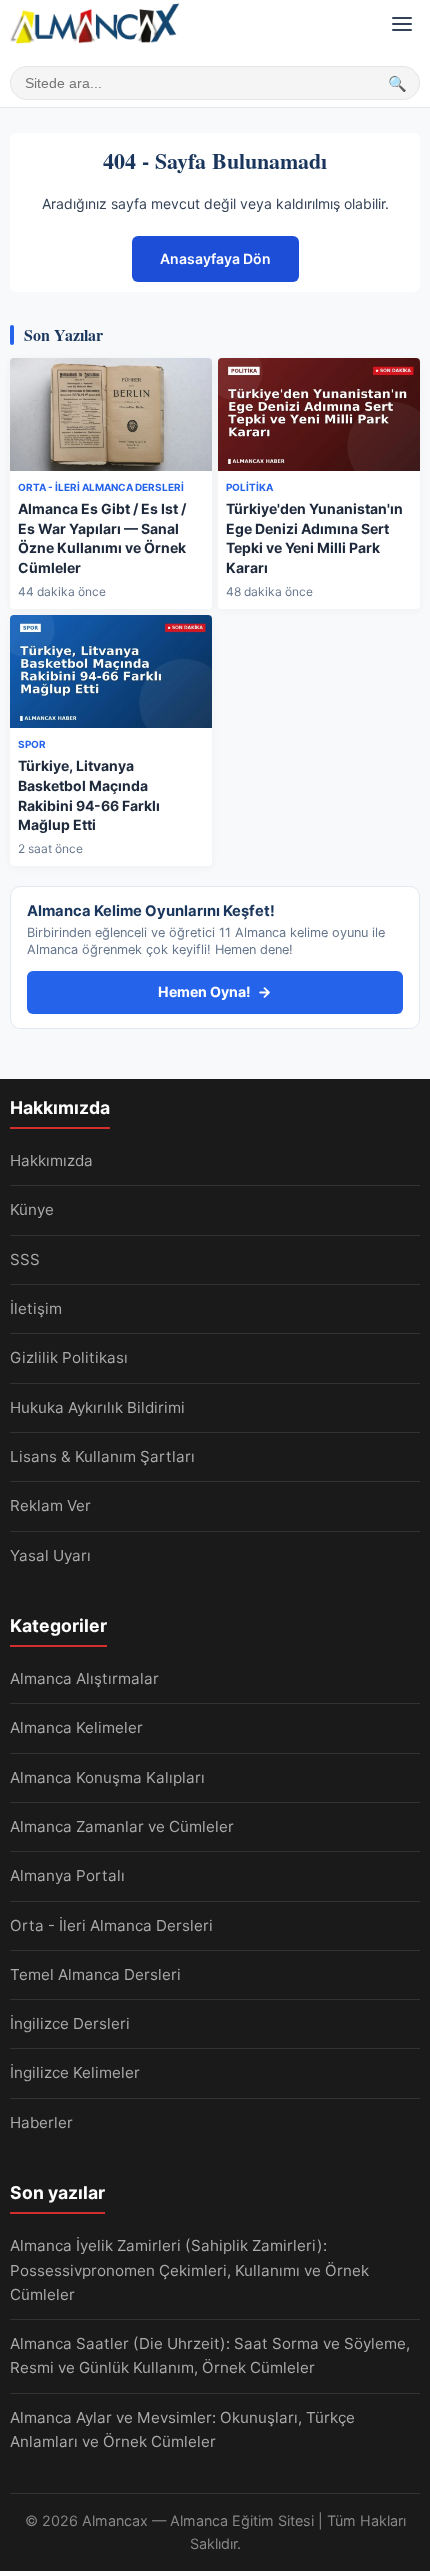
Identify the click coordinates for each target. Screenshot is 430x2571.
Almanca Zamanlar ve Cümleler (122, 1826)
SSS (25, 1259)
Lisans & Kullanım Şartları (102, 1456)
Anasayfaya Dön (215, 258)
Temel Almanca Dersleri (95, 1974)
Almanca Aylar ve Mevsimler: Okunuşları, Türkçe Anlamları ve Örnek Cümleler (182, 2429)
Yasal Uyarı (50, 1555)
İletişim (36, 1308)
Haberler (41, 2122)
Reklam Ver (50, 1505)
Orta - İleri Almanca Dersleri (111, 1925)
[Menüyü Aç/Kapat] (402, 24)
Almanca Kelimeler (76, 1727)
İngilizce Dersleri (70, 2023)
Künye (32, 1209)
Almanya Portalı (67, 1875)
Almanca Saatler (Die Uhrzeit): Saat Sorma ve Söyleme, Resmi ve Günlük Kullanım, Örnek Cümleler (210, 2355)
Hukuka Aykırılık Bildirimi (97, 1407)
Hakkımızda (51, 1160)
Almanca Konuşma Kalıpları (107, 1777)
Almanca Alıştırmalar (84, 1678)
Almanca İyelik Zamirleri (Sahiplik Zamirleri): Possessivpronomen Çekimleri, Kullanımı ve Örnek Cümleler (189, 2270)
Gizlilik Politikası (69, 1357)
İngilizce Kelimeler (75, 2072)
